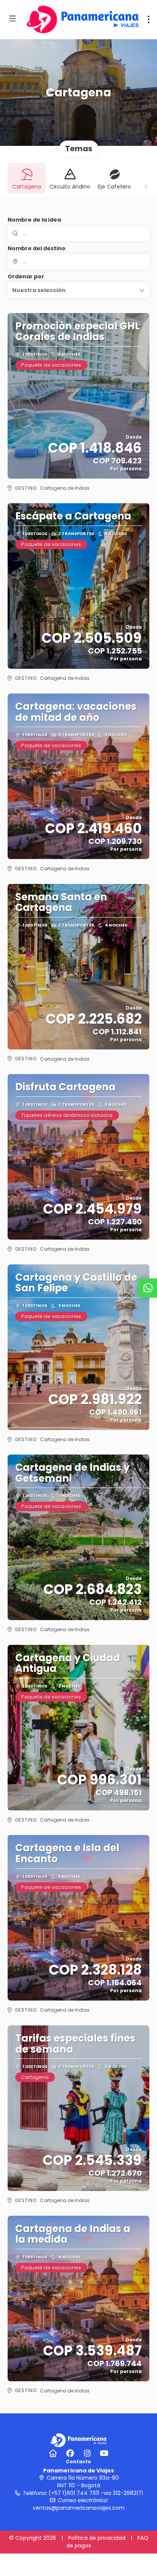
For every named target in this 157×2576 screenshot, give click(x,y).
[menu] (149, 19)
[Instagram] (87, 2453)
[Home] (53, 2453)
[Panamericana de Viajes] (78, 2440)
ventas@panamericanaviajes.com (79, 2508)
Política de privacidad (97, 2538)
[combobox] (78, 262)
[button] (78, 290)
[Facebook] (70, 2453)
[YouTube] (104, 2453)
